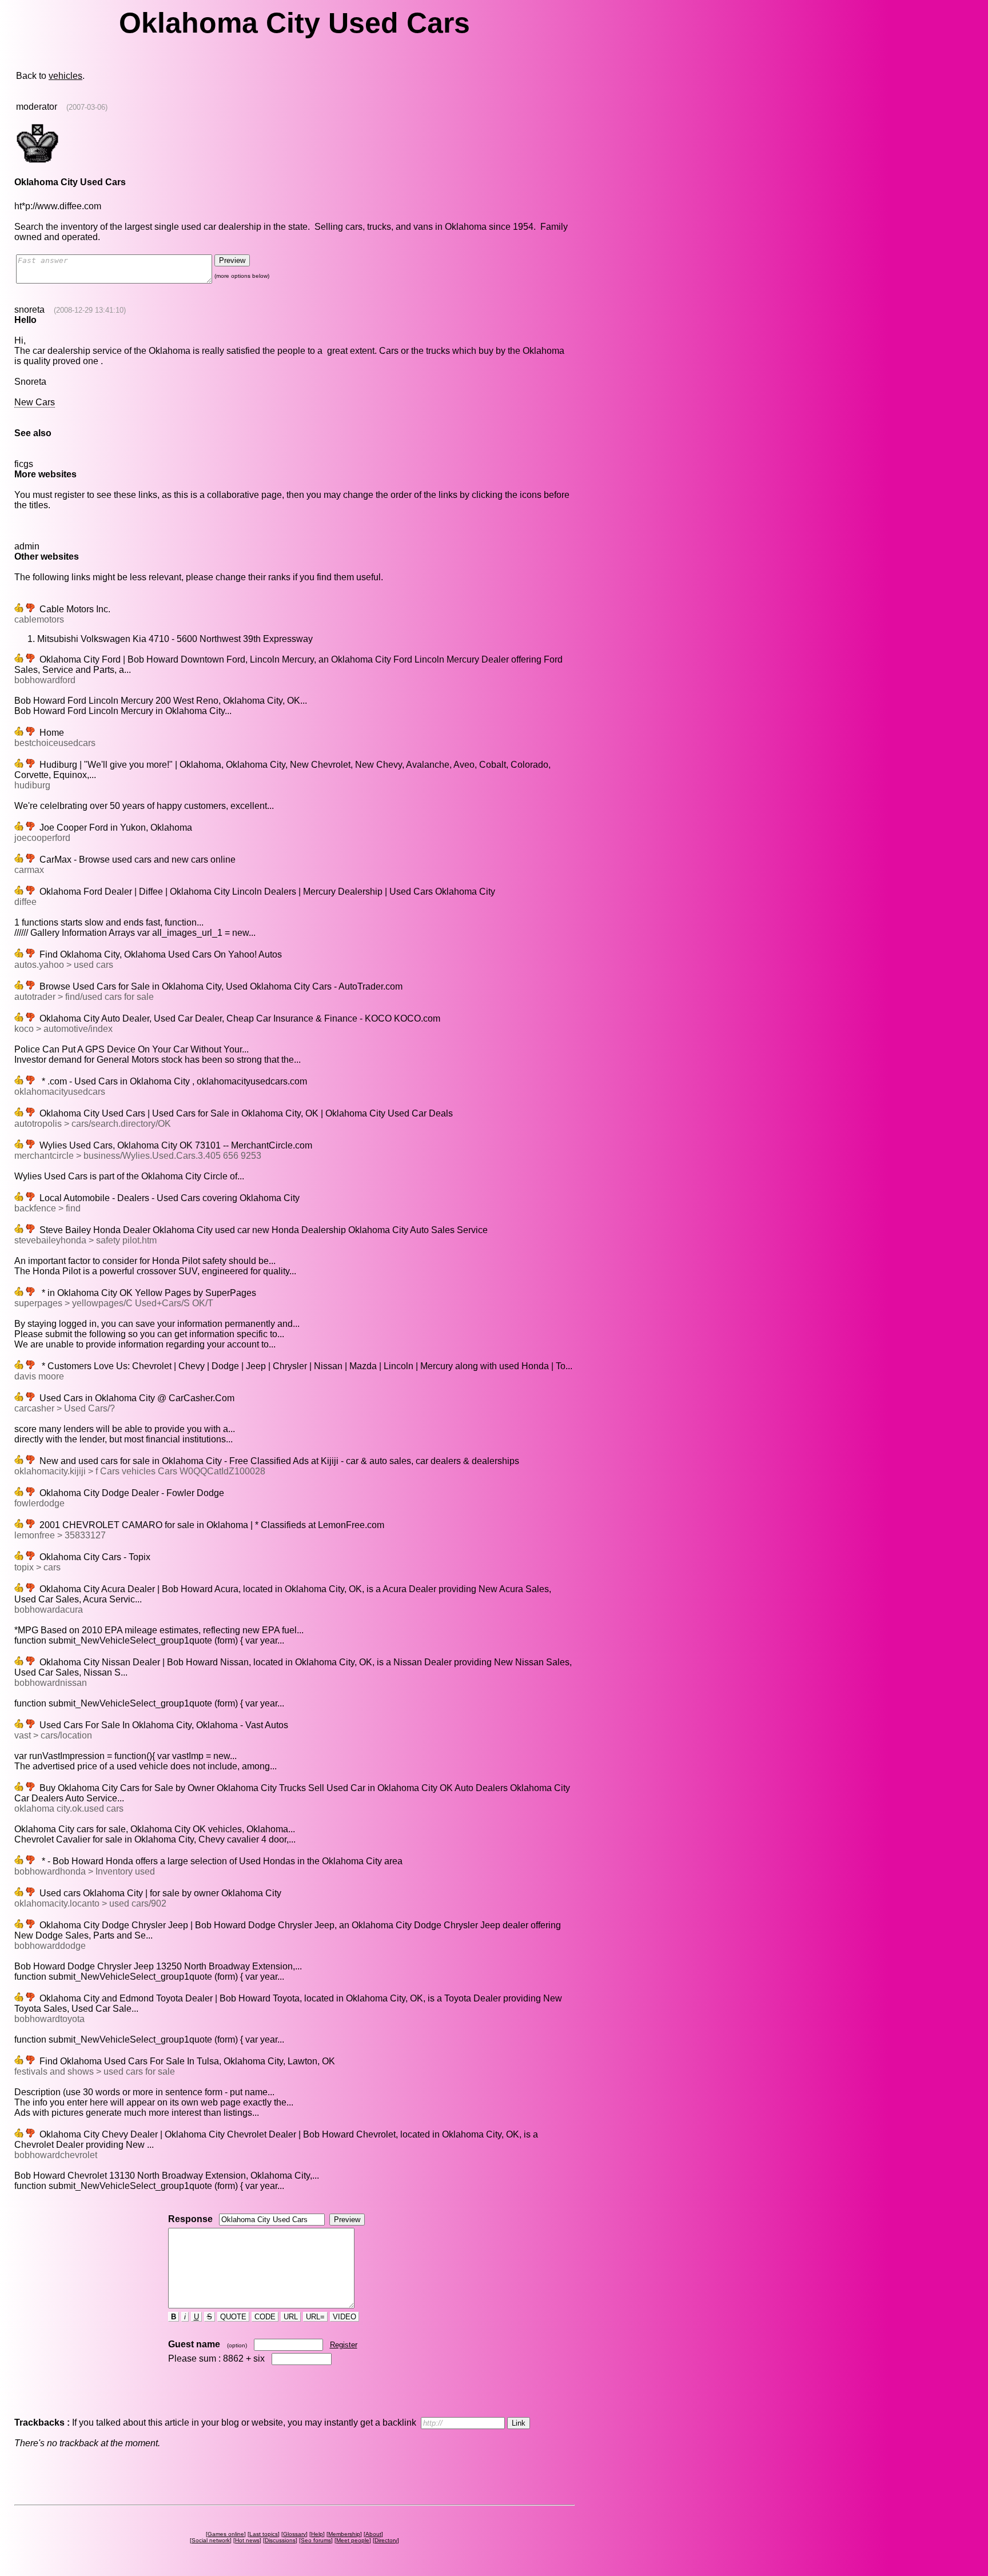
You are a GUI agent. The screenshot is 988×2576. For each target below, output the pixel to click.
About (373, 2534)
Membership (344, 2534)
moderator (37, 107)
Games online (226, 2534)
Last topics (264, 2534)
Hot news (247, 2540)
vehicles (65, 76)
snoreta (29, 310)
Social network (211, 2540)
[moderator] (37, 162)
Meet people (353, 2540)
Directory (386, 2540)
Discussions (280, 2540)
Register (344, 2345)
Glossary (294, 2534)
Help (317, 2534)
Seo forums (316, 2540)
